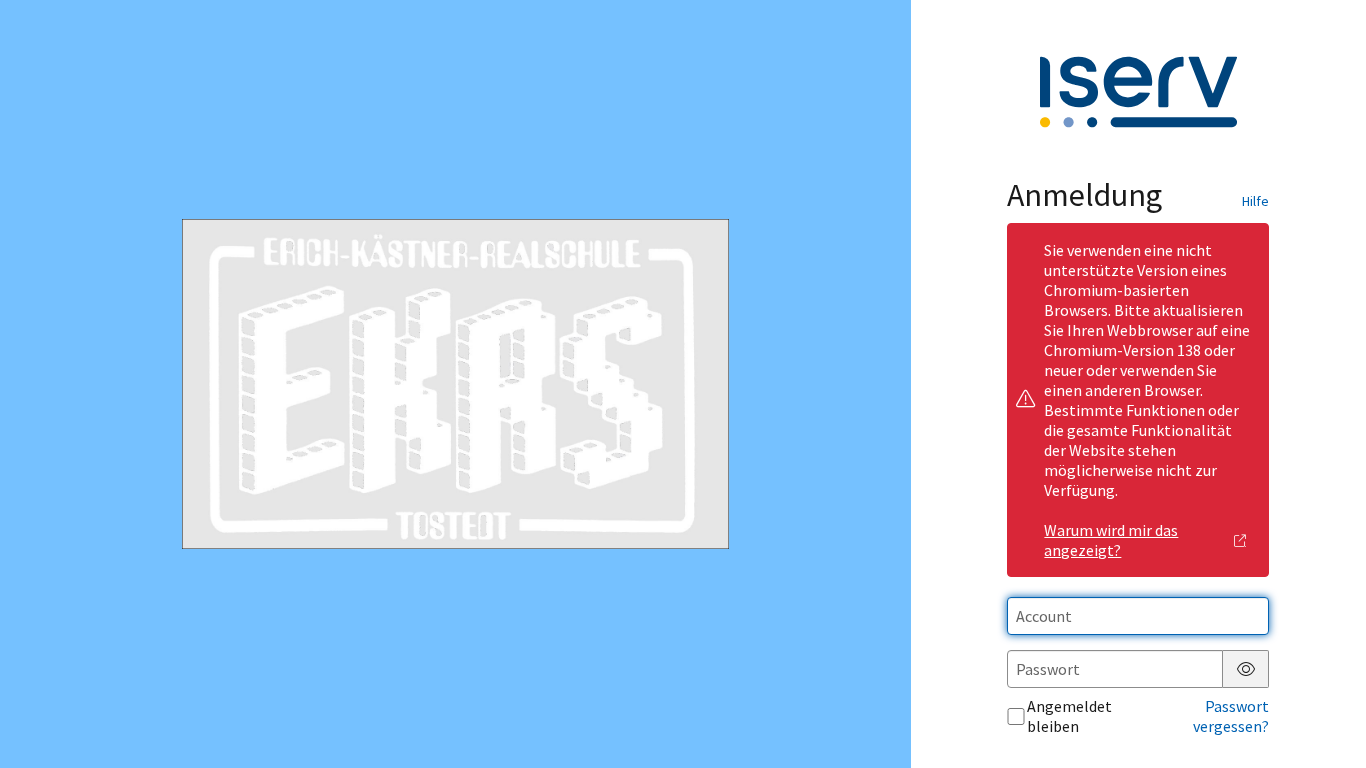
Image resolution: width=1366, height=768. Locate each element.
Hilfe (1255, 201)
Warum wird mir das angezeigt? (1111, 540)
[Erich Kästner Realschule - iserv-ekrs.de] (455, 384)
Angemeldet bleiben (1069, 716)
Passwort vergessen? (1231, 716)
